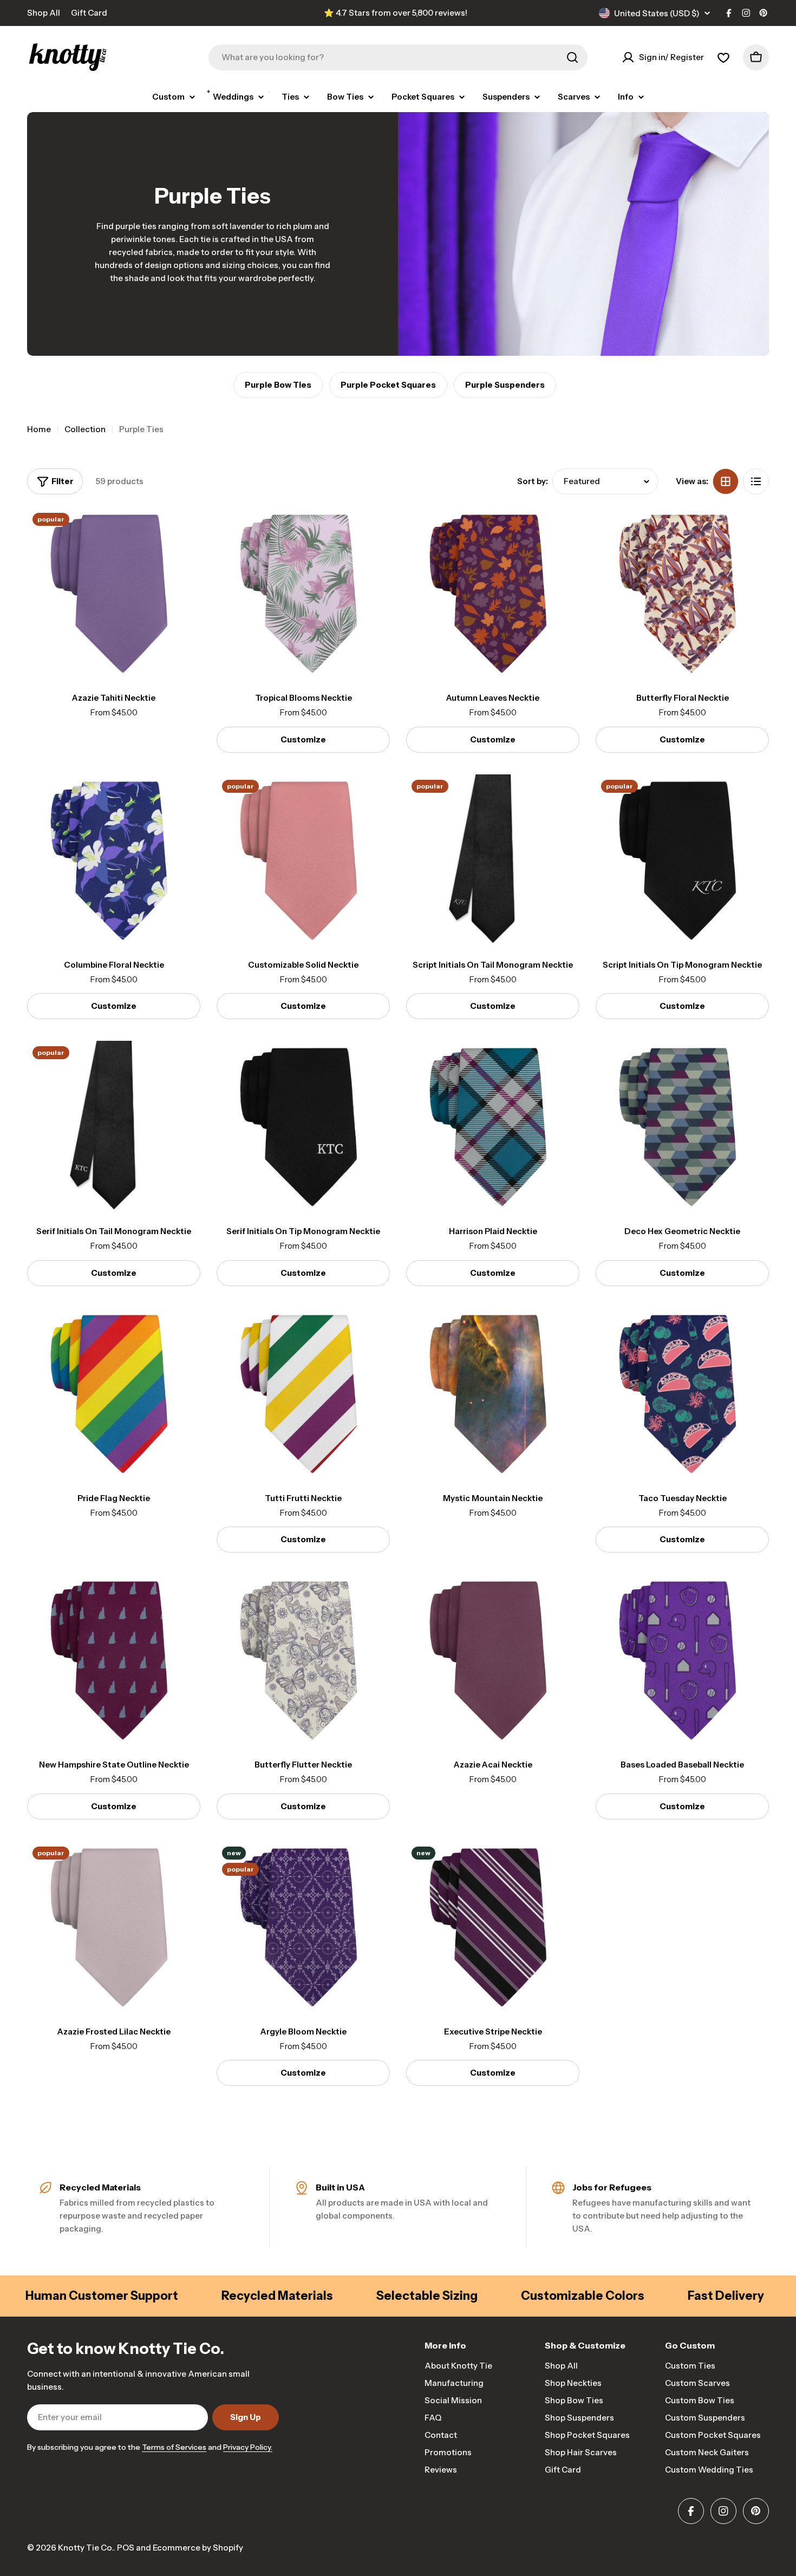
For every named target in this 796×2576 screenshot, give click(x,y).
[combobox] (398, 57)
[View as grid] (726, 481)
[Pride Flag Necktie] (114, 1394)
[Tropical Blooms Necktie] (303, 594)
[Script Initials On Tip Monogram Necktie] (682, 861)
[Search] (572, 57)
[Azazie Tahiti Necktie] (114, 594)
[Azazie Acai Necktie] (493, 1661)
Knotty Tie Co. (86, 2548)
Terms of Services (174, 2447)
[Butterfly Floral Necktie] (682, 594)
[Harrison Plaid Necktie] (493, 1127)
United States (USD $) (657, 13)
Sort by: (533, 481)
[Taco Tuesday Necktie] (682, 1394)
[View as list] (756, 481)
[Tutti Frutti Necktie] (303, 1394)
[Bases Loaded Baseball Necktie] (682, 1661)
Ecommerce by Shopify (198, 2548)
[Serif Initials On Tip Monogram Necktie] (303, 1127)
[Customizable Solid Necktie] (303, 861)
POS (126, 2548)
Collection (85, 429)
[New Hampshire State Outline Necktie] (114, 1661)
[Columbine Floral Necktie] (114, 861)
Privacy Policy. (248, 2447)
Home (39, 429)
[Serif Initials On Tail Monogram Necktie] (114, 1127)
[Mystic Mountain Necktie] (493, 1394)
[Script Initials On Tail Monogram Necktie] (493, 861)
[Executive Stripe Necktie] (493, 1928)
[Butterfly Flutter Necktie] (303, 1661)
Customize (303, 739)
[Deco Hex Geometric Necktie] (682, 1127)
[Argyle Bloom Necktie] (303, 1928)
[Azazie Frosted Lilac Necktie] (114, 1928)
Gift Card (89, 13)
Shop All (44, 13)
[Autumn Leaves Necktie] (493, 594)
